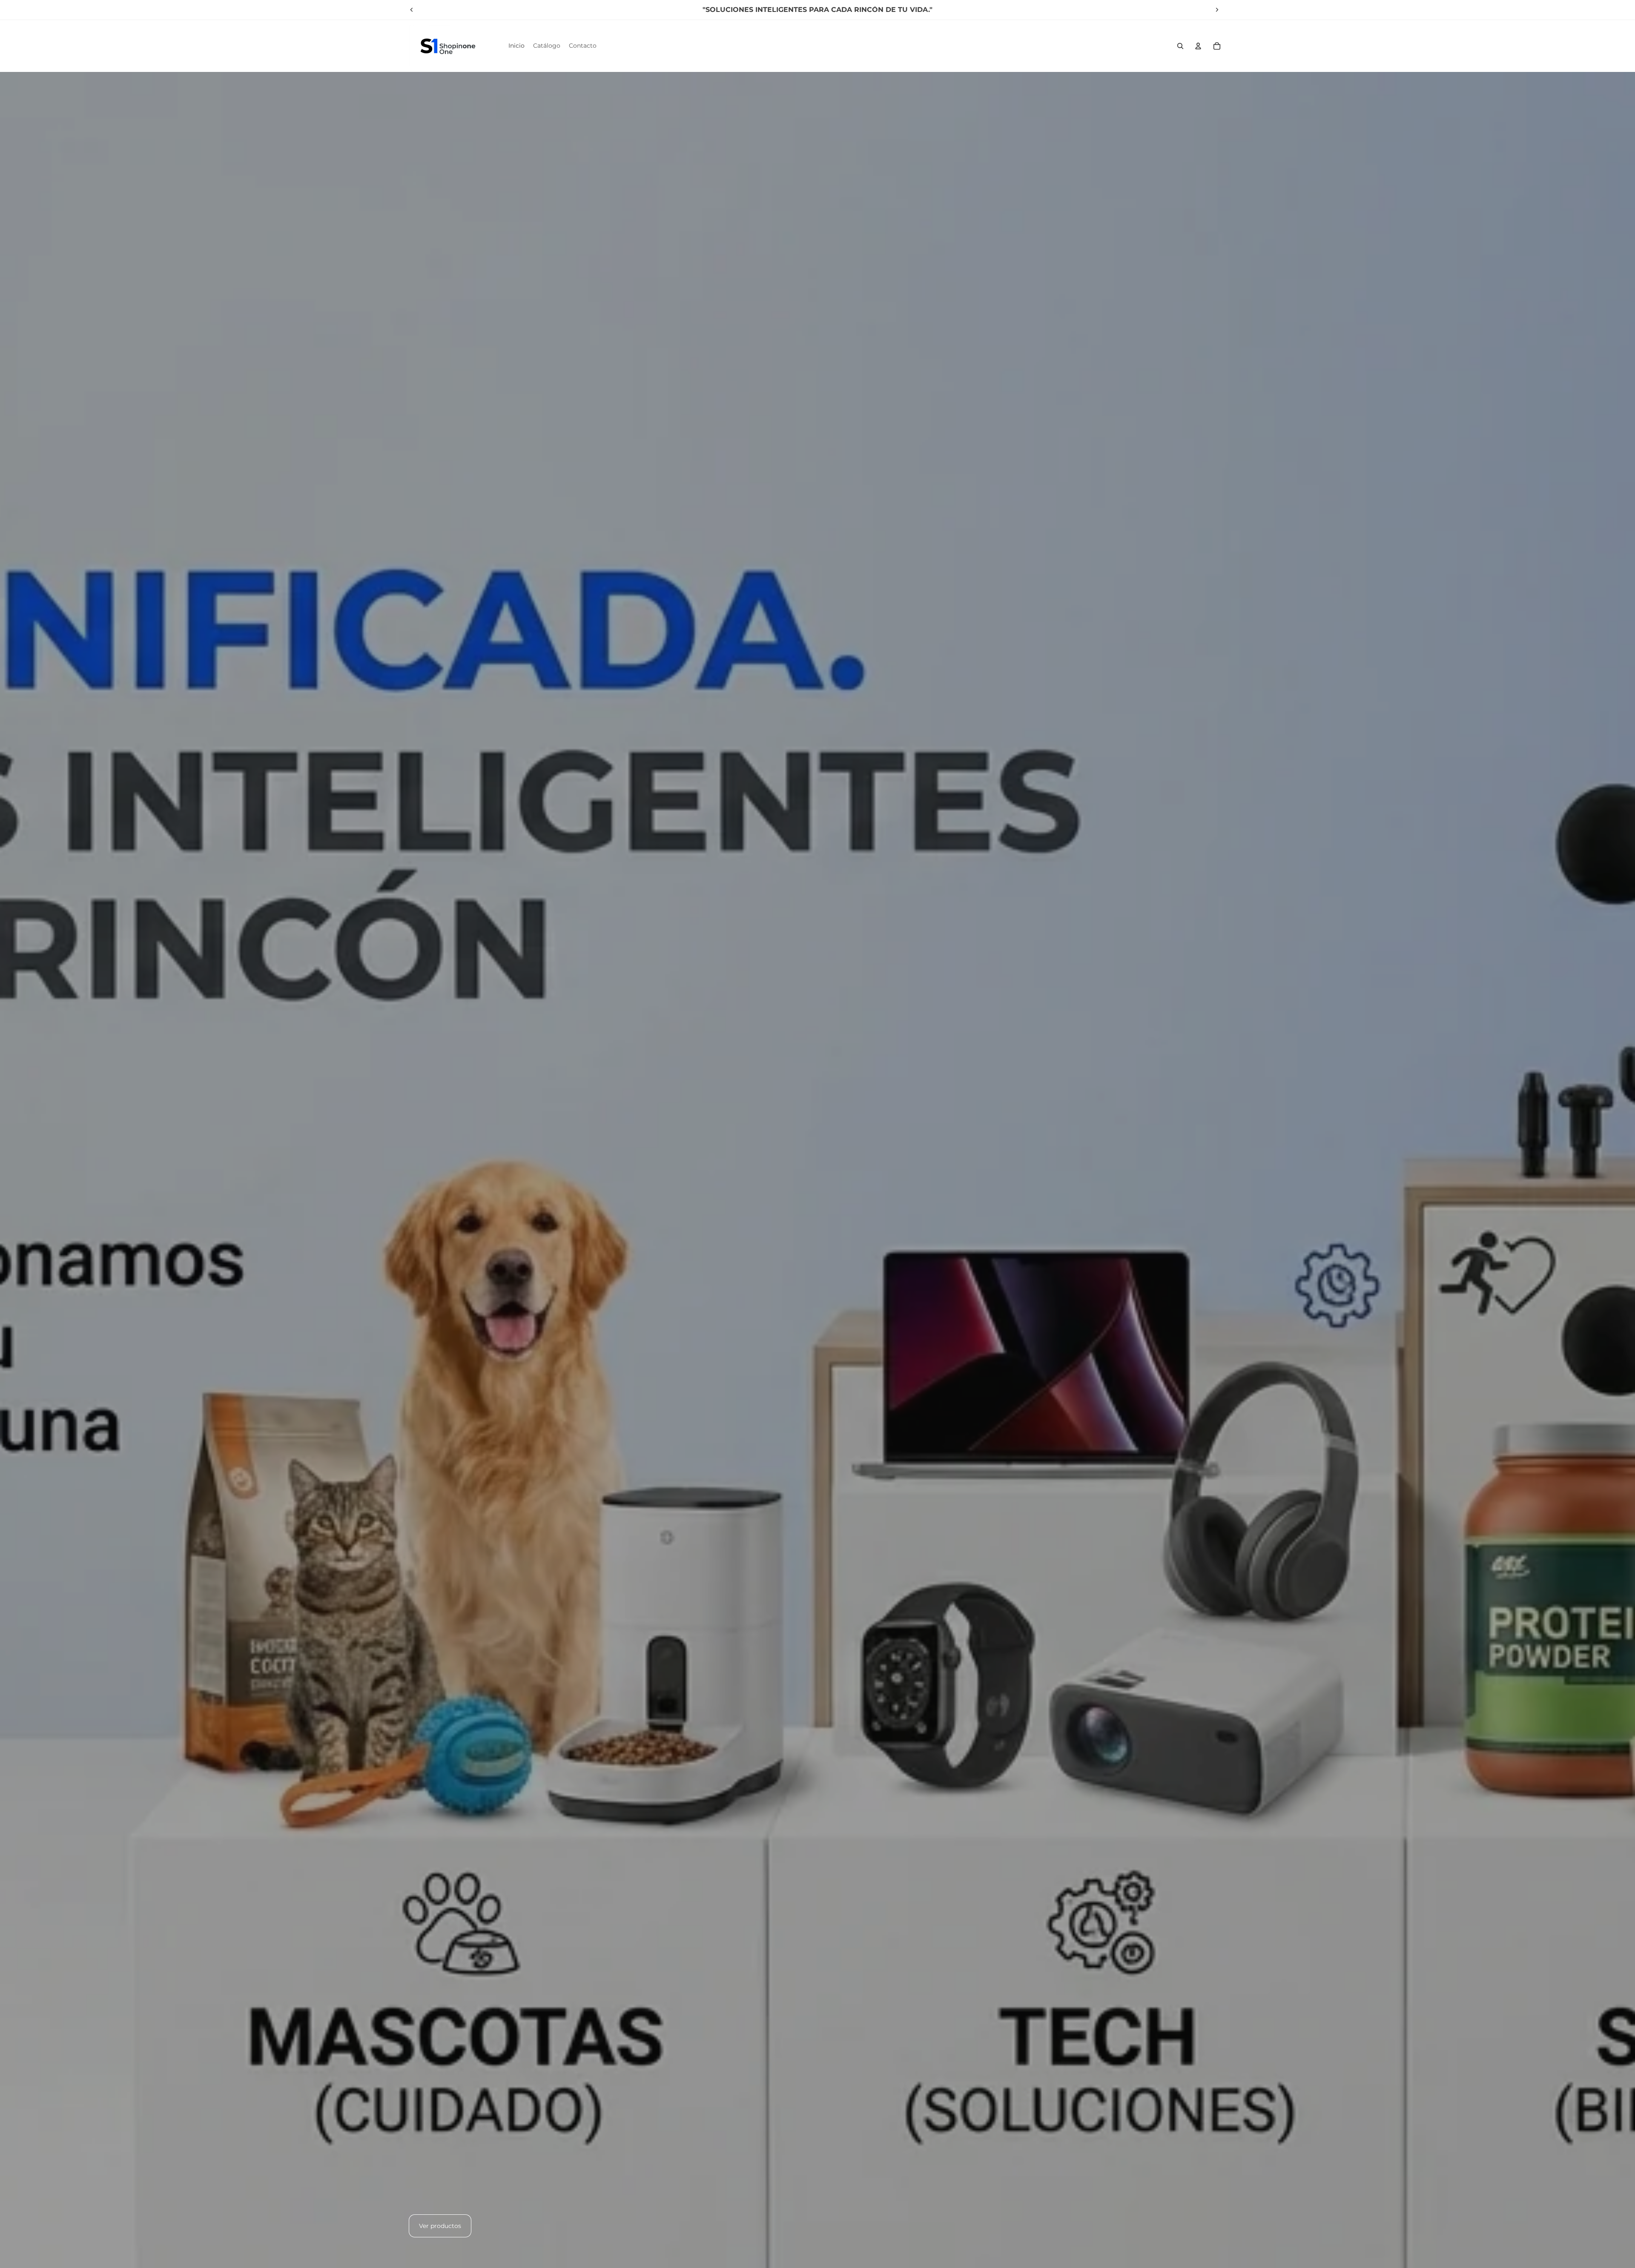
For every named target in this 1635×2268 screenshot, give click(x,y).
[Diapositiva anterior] (412, 10)
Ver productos (440, 2226)
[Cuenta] (1198, 46)
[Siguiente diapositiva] (1217, 10)
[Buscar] (1180, 46)
